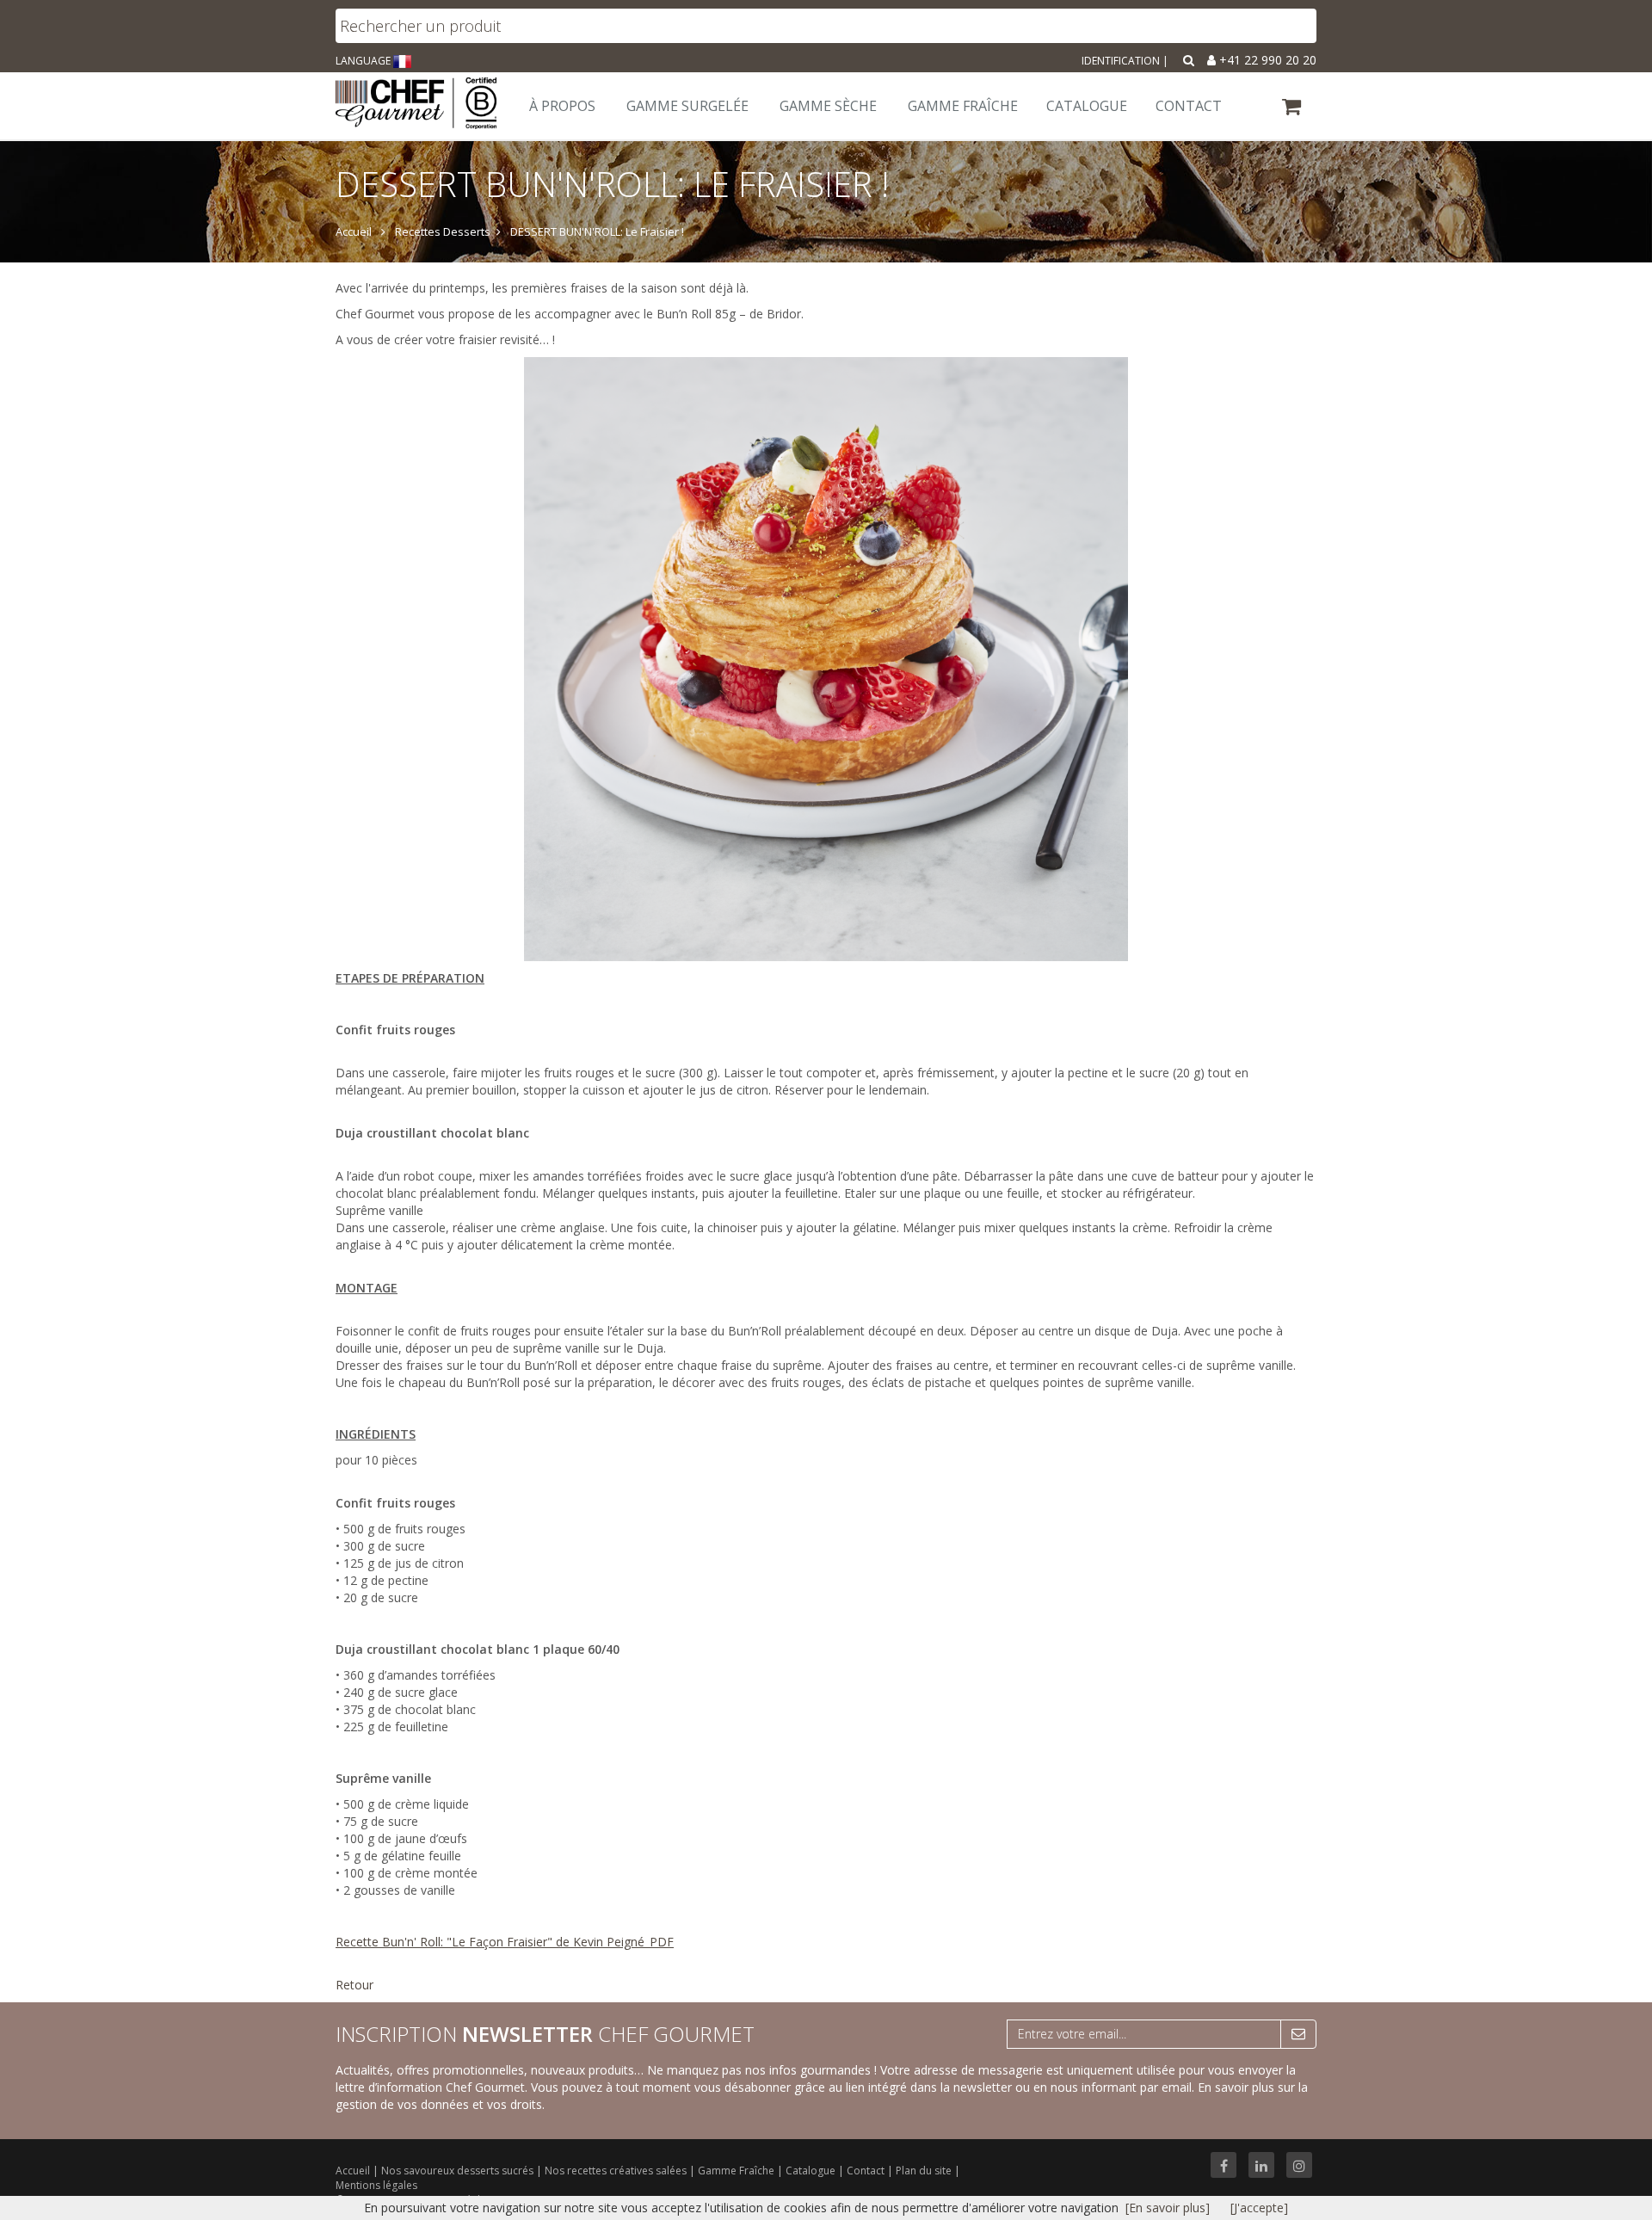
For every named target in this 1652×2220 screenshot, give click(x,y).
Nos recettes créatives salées (617, 2171)
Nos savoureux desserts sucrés (459, 2171)
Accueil (353, 2171)
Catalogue (812, 2171)
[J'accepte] (1259, 2208)
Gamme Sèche (828, 106)
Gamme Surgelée (687, 106)
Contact (867, 2171)
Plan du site (925, 2171)
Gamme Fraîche (737, 2171)
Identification (1121, 61)
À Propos (562, 106)
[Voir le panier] (1293, 109)
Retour (354, 1985)
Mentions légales (376, 2185)
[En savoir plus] (1168, 2208)
